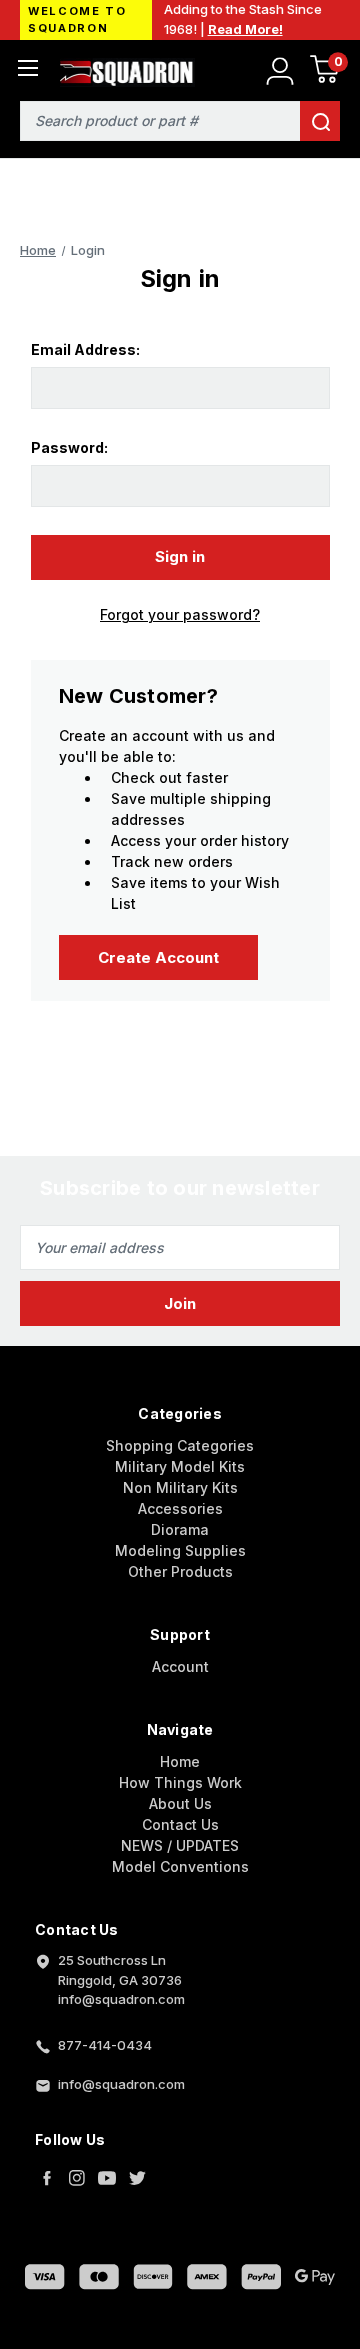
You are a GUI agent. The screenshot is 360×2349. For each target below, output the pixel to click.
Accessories (180, 1508)
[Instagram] (77, 2178)
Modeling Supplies (180, 1550)
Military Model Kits (180, 1466)
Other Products (180, 1571)
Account (180, 1666)
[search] (320, 121)
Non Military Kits (180, 1487)
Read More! (245, 29)
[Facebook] (47, 2178)
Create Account (158, 957)
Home (180, 1761)
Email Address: (85, 349)
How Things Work (180, 1782)
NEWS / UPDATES (180, 1845)
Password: (69, 447)
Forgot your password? (180, 614)
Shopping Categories (180, 1445)
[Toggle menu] (27, 67)
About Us (180, 1803)
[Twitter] (137, 2178)
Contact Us (180, 1824)
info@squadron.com (121, 2084)
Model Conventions (180, 1866)
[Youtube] (107, 2178)
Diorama (180, 1529)
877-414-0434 (105, 2045)
